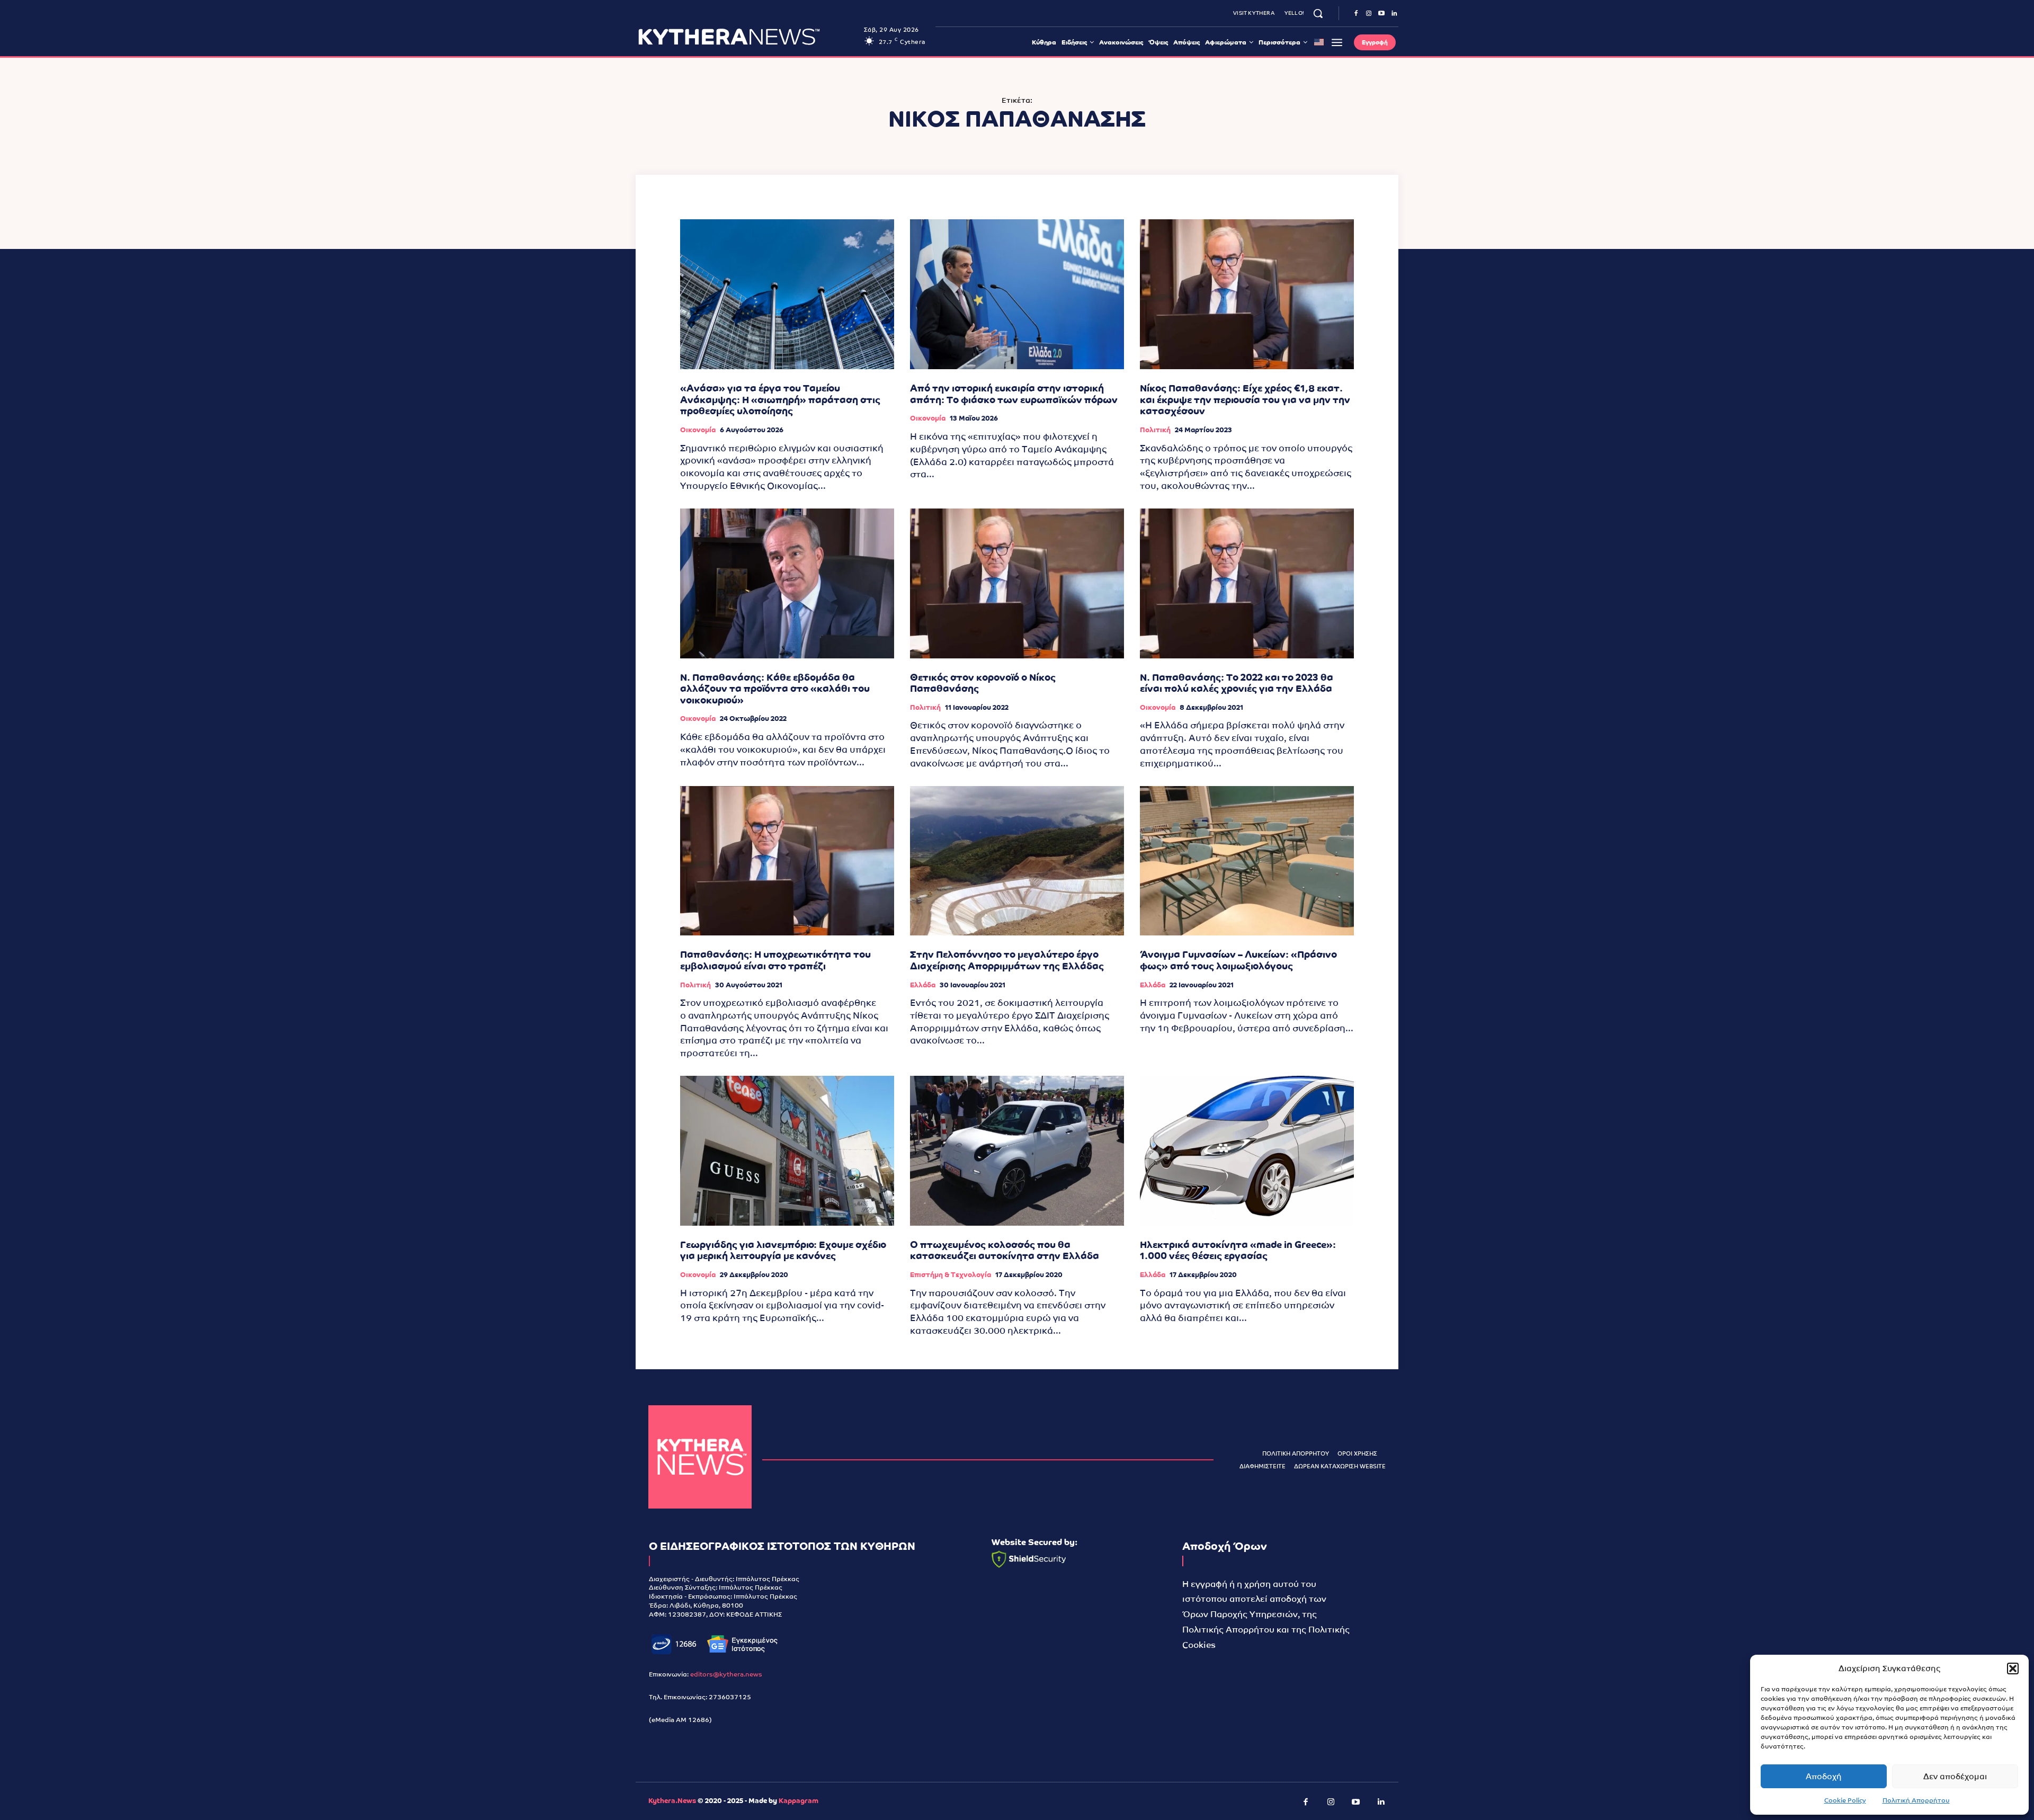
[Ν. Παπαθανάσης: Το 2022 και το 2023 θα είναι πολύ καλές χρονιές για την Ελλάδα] (1247, 583)
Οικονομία (698, 430)
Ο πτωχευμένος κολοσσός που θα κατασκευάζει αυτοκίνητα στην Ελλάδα (1005, 1250)
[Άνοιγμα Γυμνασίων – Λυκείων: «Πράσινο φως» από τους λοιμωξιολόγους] (1247, 861)
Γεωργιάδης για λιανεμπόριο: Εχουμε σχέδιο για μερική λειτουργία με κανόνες (783, 1250)
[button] (2013, 1669)
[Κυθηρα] (748, 37)
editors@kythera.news (726, 1674)
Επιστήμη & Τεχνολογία (951, 1275)
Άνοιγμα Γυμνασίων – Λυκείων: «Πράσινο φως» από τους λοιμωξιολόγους (1238, 960)
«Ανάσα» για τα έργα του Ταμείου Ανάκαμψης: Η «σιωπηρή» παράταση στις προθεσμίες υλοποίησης (780, 399)
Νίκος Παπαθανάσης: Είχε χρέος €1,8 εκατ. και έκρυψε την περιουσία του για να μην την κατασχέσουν (1245, 399)
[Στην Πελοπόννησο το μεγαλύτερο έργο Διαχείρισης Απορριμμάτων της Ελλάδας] (1017, 861)
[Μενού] (1337, 42)
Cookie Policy (1845, 1800)
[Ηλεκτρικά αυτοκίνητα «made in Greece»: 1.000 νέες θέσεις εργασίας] (1247, 1151)
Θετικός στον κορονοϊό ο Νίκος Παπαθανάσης (983, 683)
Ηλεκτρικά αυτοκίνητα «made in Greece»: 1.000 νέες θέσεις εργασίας (1238, 1250)
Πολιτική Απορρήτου (1916, 1800)
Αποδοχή (1824, 1776)
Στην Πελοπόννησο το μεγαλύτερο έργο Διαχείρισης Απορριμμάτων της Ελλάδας (1007, 960)
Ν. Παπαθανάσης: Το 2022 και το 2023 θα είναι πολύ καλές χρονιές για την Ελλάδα (1237, 683)
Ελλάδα (923, 985)
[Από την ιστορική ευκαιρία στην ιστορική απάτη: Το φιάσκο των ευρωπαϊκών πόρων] (1017, 294)
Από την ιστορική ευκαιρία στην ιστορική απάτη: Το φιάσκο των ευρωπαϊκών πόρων (1014, 394)
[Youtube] (1381, 14)
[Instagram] (1369, 14)
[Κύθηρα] (700, 1457)
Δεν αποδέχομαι (1955, 1776)
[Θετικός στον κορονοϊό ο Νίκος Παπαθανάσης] (1017, 583)
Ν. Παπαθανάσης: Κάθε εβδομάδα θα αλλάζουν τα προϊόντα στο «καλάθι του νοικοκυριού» (775, 689)
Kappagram (799, 1801)
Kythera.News (672, 1801)
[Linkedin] (1394, 14)
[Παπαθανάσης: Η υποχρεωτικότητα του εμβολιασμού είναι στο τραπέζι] (787, 861)
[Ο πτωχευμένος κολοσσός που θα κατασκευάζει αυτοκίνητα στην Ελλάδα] (1017, 1151)
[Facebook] (1356, 14)
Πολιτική (1155, 430)
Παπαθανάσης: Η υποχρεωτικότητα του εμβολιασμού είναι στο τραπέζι (775, 960)
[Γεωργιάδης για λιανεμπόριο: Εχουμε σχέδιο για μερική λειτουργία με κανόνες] (787, 1151)
